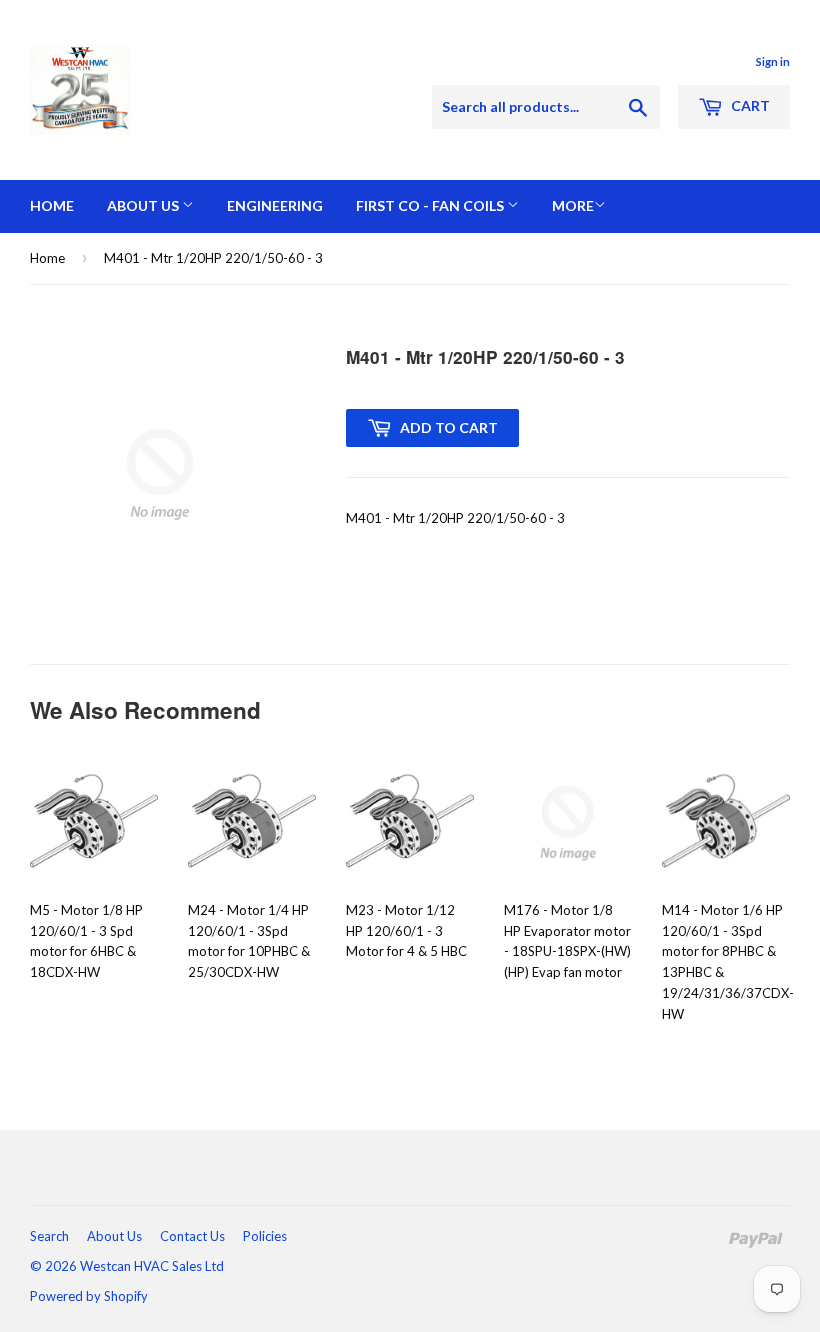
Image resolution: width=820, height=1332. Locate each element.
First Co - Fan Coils (431, 205)
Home (52, 205)
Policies (265, 1236)
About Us (144, 205)
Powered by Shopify (89, 1296)
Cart (749, 105)
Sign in (773, 61)
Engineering (275, 205)
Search (49, 1236)
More (573, 205)
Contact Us (192, 1236)
